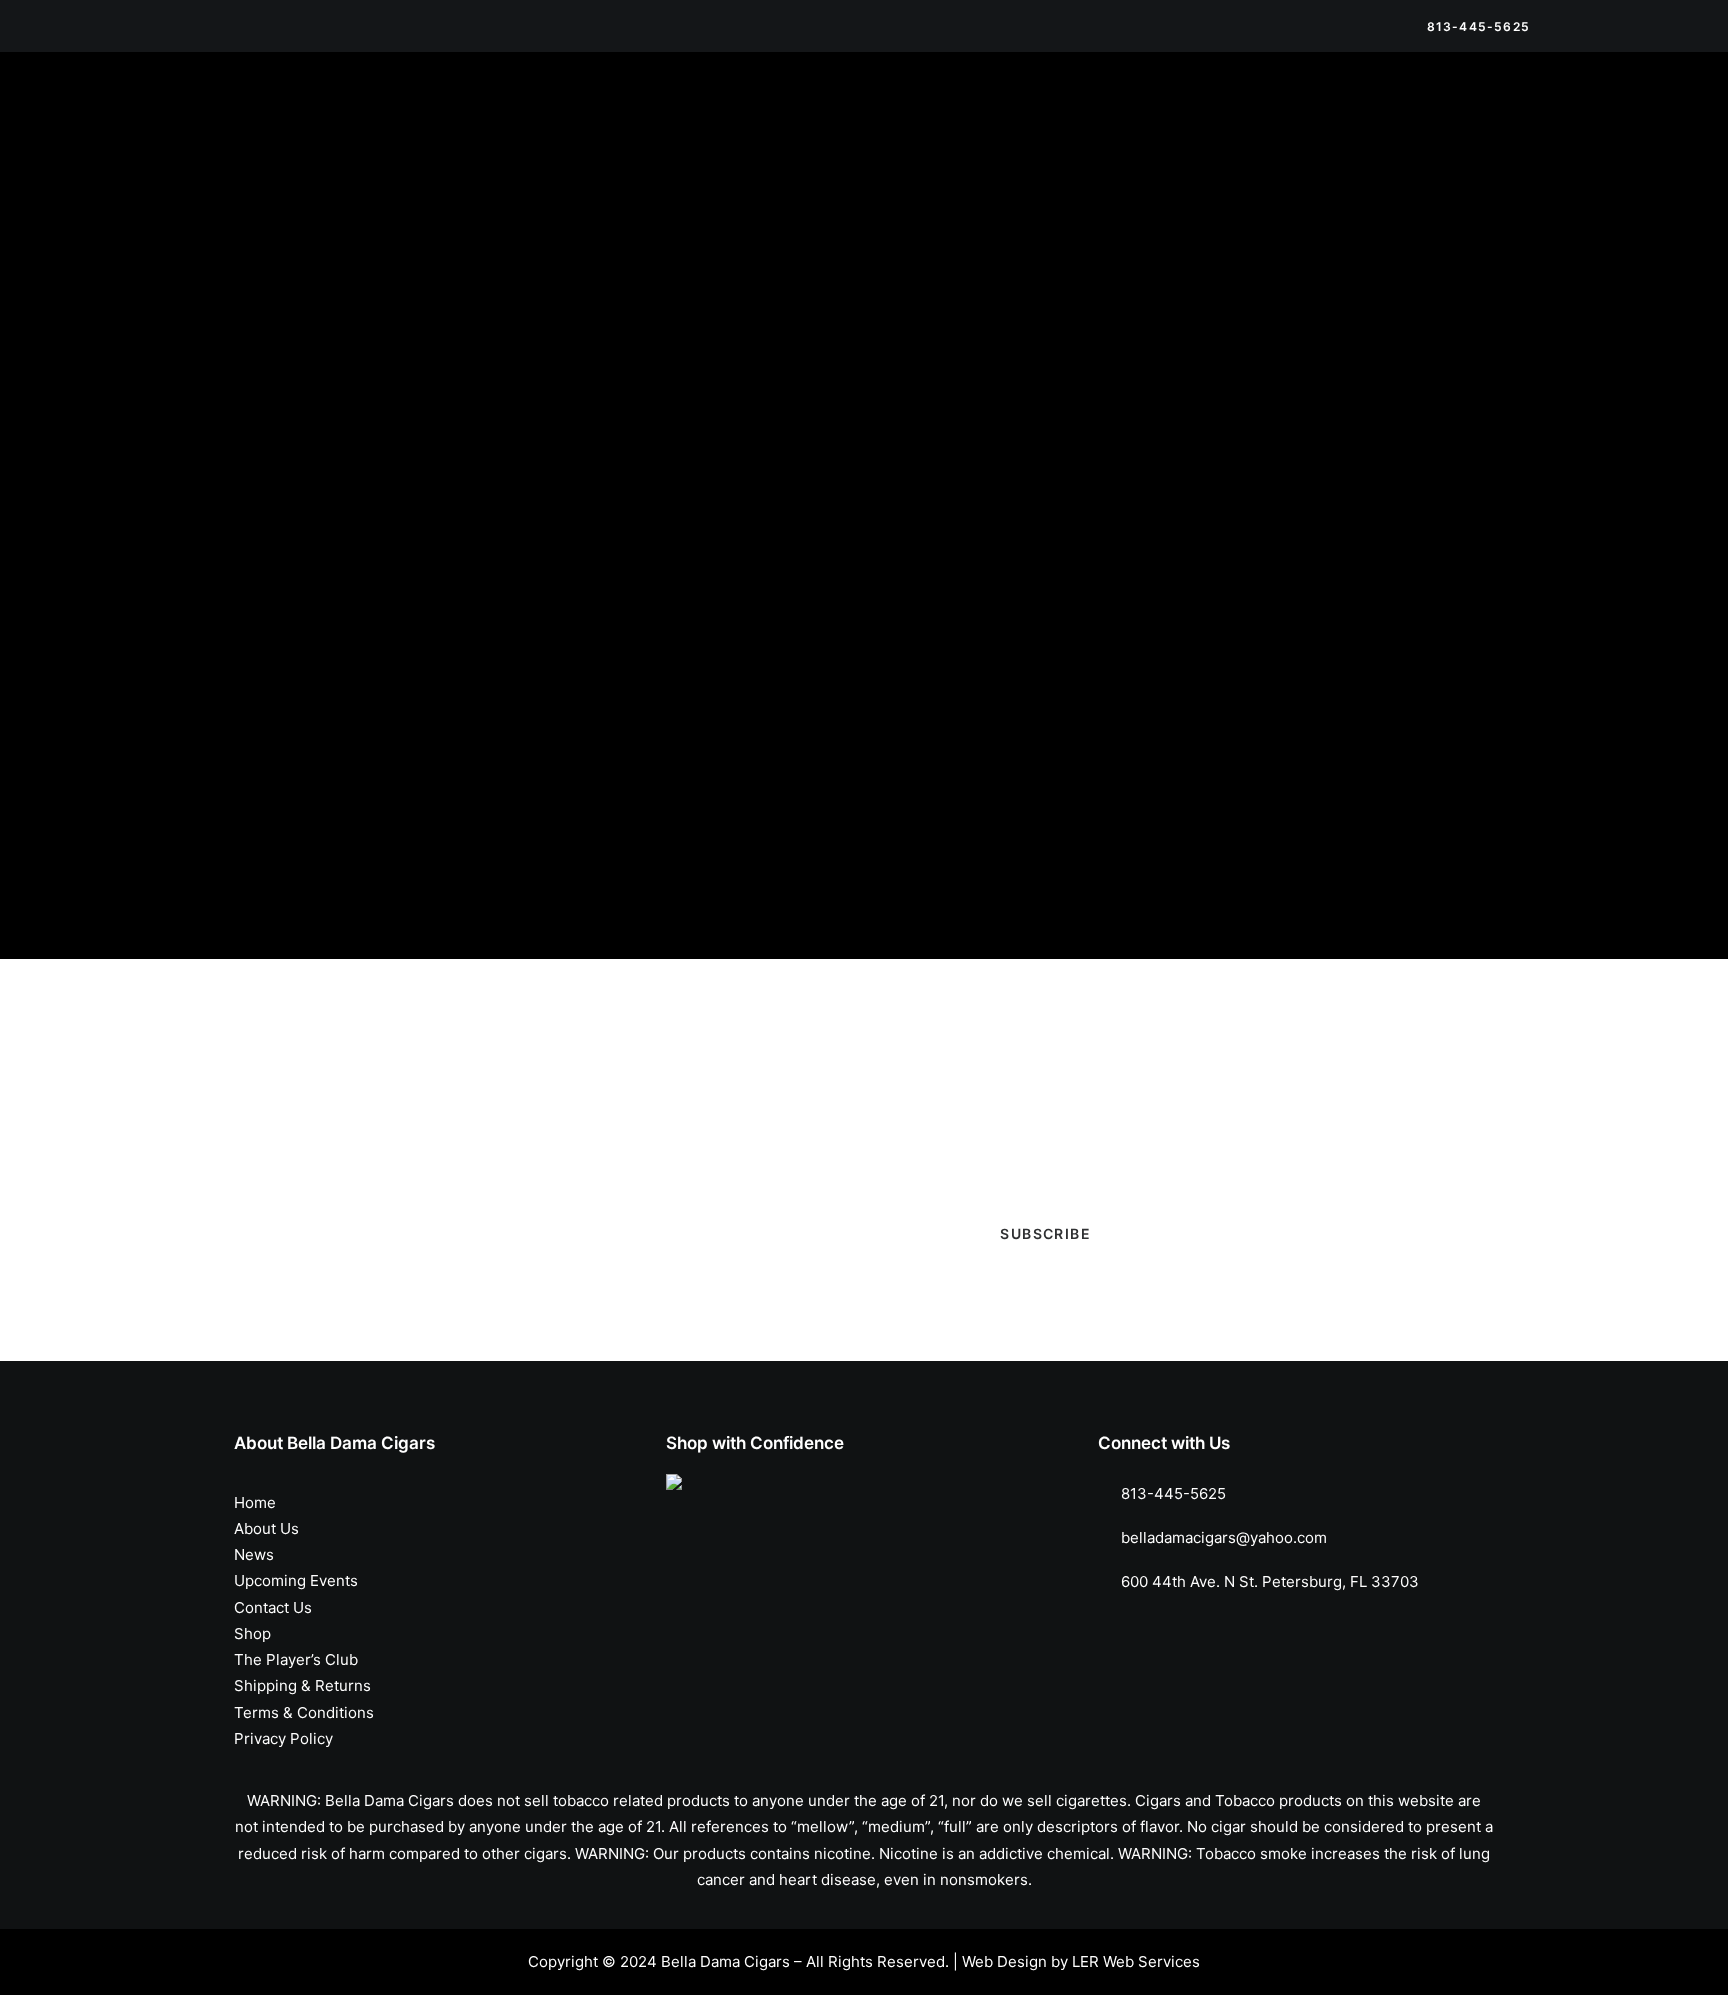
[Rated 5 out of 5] (1281, 775)
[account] (1487, 113)
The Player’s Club (994, 112)
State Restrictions (1379, 112)
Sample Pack (1325, 471)
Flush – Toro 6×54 (950, 454)
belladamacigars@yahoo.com (1224, 1537)
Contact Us (1253, 112)
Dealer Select (1328, 330)
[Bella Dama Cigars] (293, 113)
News (745, 112)
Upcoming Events (851, 112)
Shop (565, 112)
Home (255, 1502)
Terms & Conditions (304, 1712)
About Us (266, 1528)
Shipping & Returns (302, 1685)
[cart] (1515, 113)
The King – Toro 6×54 (626, 454)
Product (1308, 436)
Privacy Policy (283, 1738)
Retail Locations (1134, 112)
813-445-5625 (1173, 1493)
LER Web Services (1136, 1961)
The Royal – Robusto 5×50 (306, 454)
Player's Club (1326, 401)
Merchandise (654, 112)
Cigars (1303, 295)
